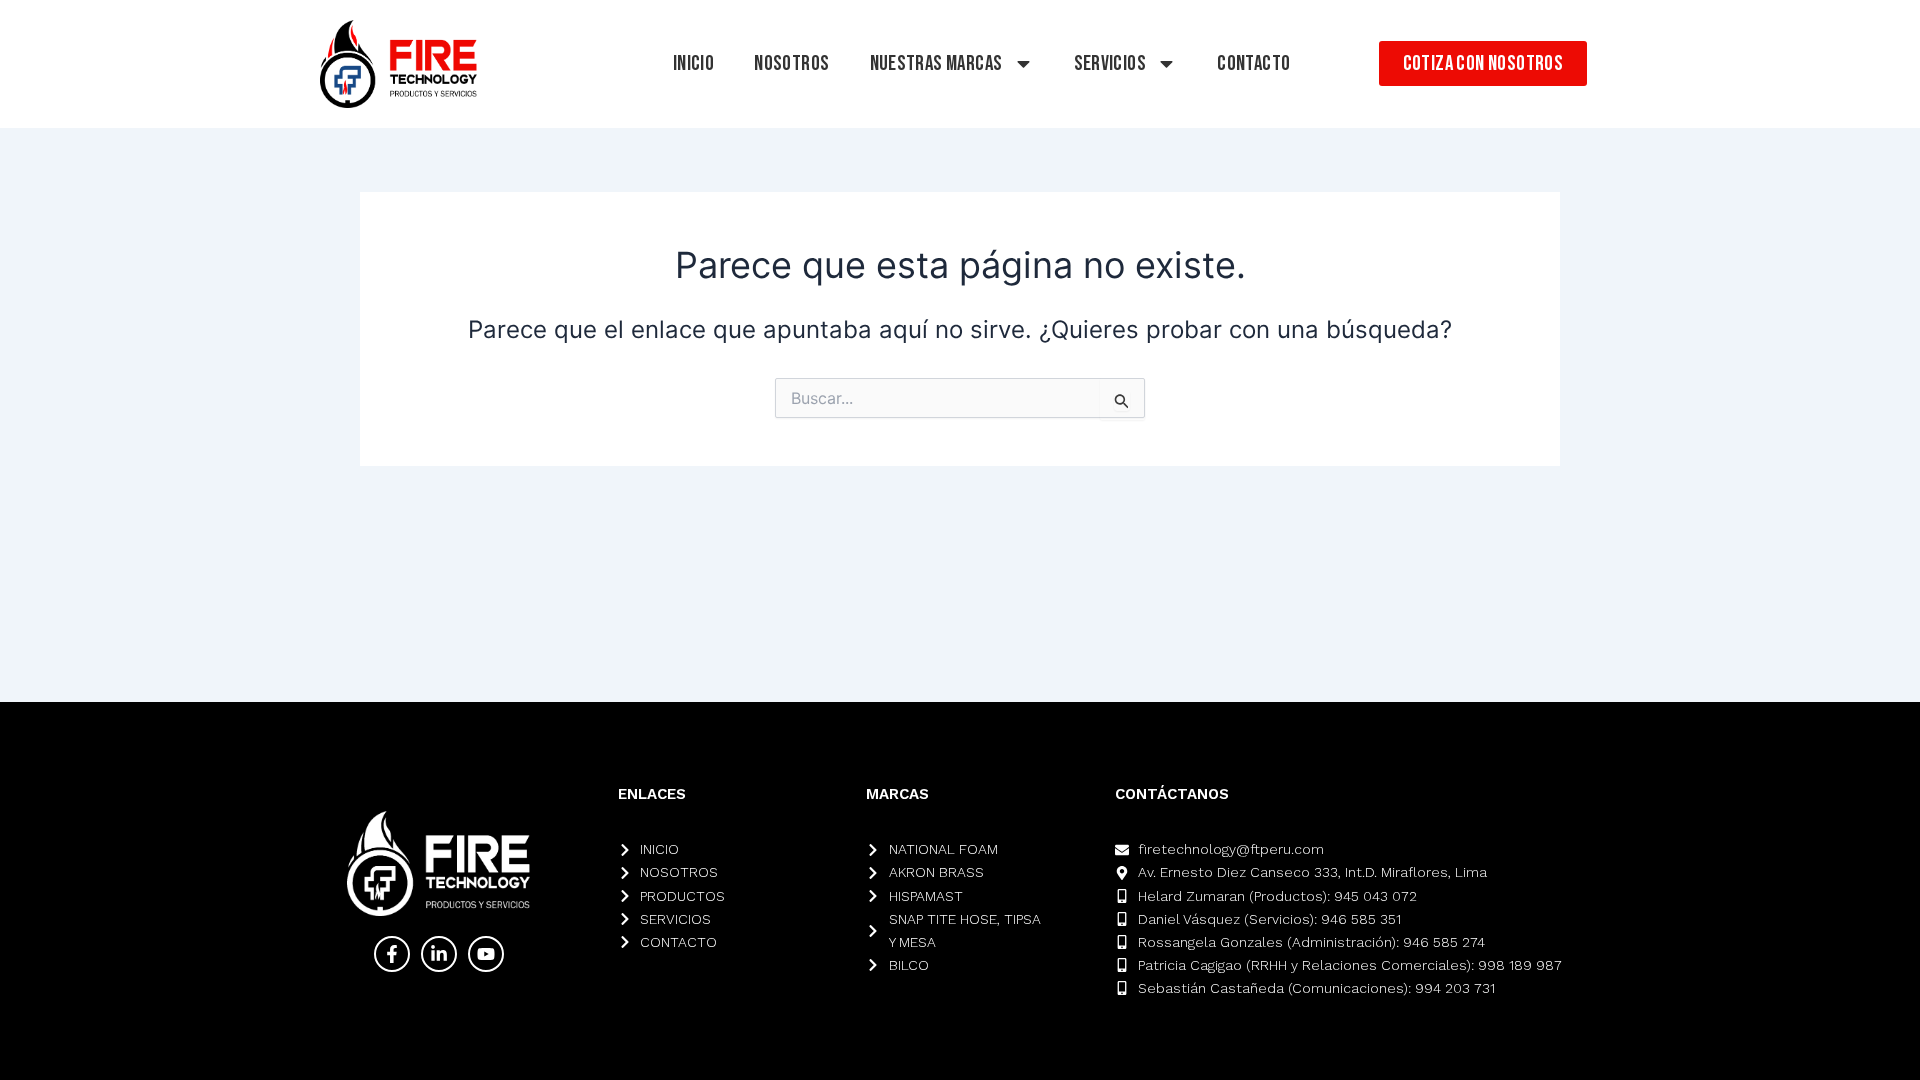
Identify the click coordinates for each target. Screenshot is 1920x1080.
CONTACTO (1253, 63)
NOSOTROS (791, 63)
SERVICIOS (1110, 63)
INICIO (693, 63)
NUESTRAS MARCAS (936, 63)
